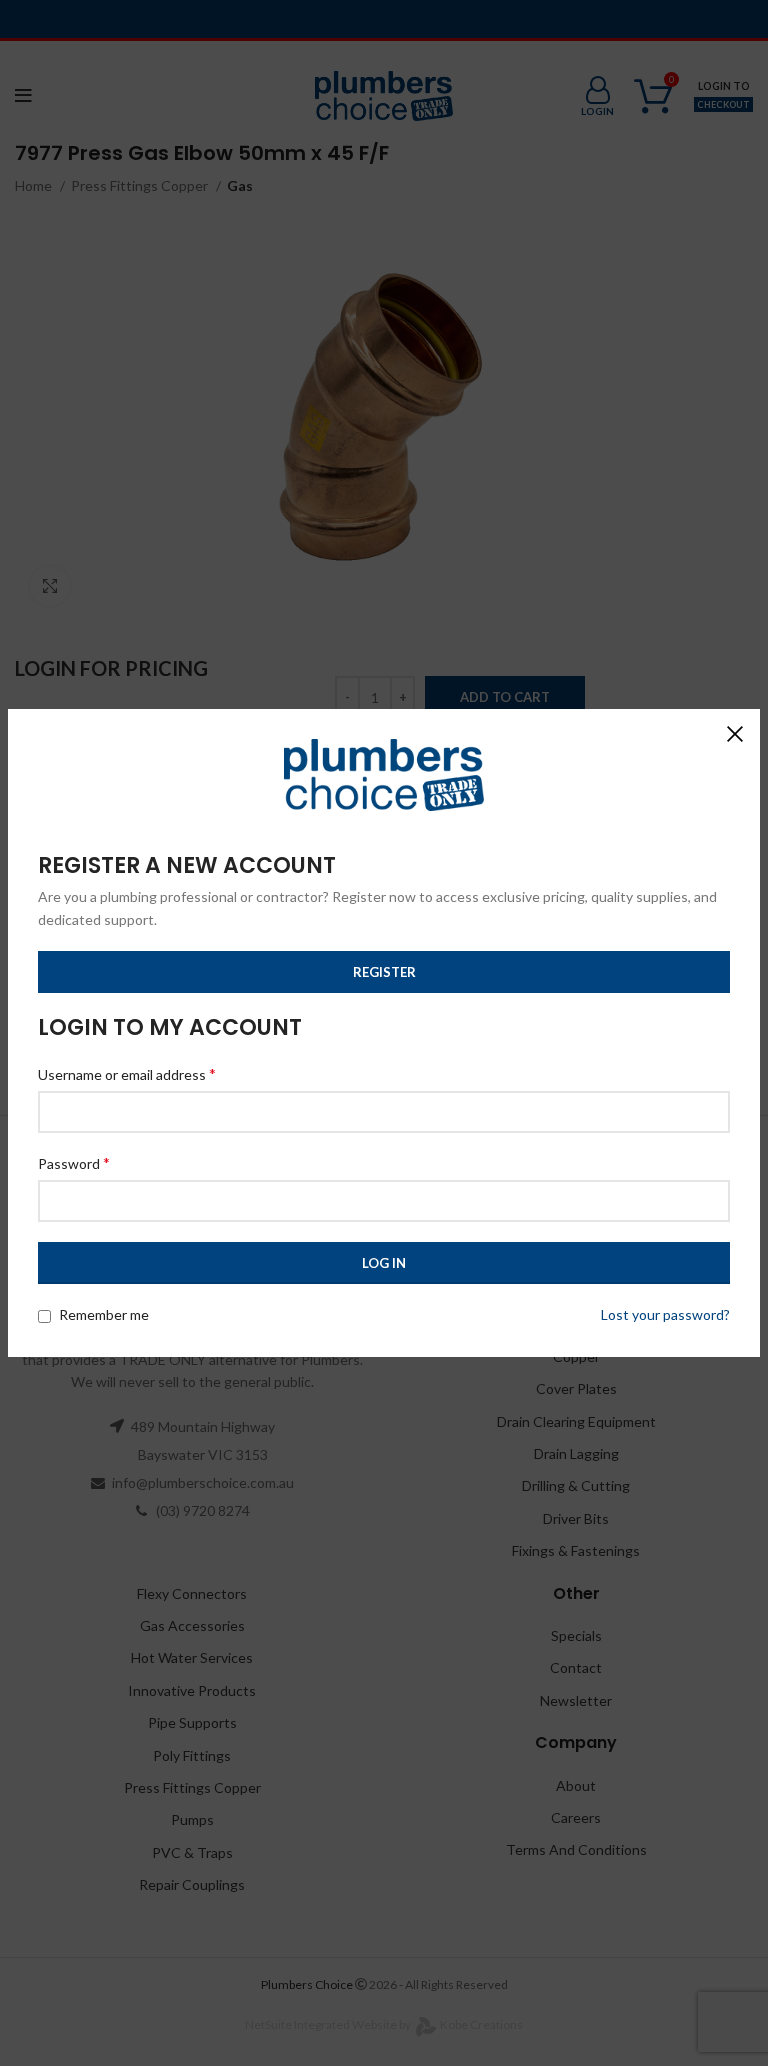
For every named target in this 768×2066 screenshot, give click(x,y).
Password (74, 1162)
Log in (384, 1263)
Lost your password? (665, 1314)
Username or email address (127, 1073)
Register (384, 972)
